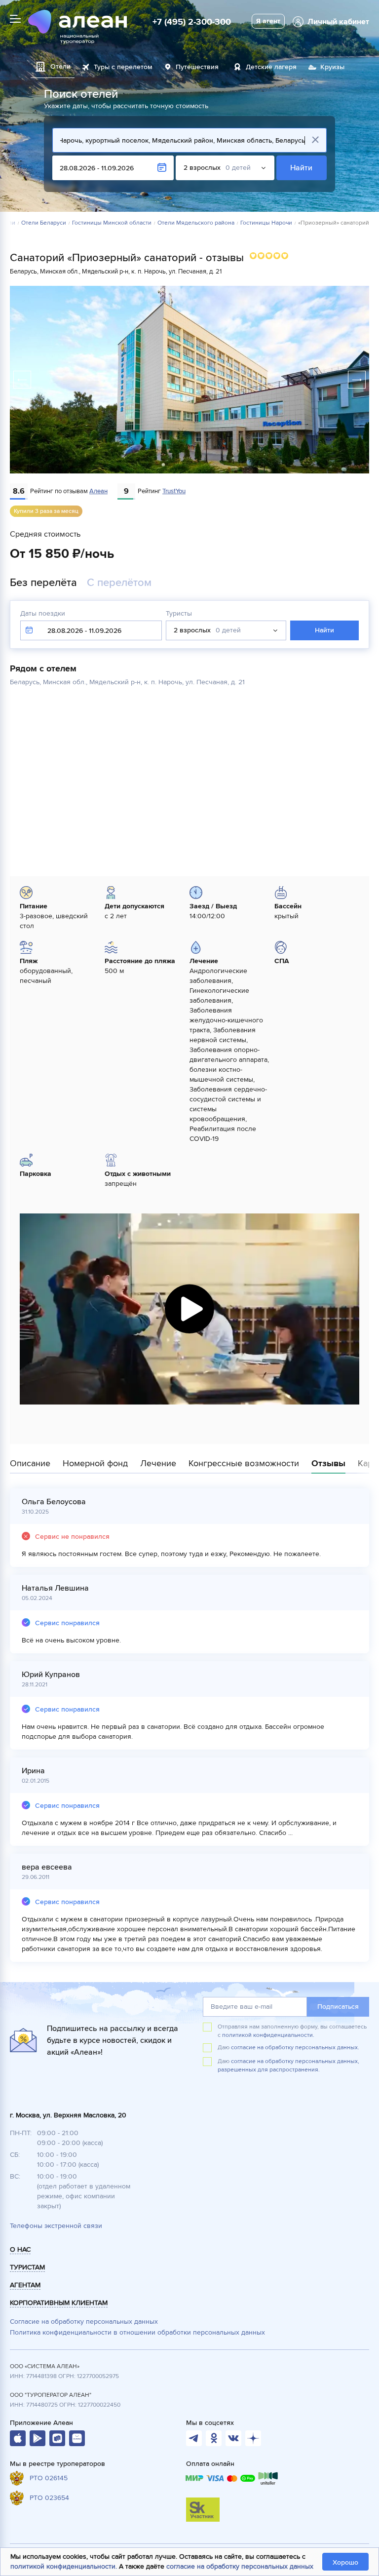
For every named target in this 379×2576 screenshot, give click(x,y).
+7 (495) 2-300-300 (192, 22)
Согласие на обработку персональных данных (84, 2322)
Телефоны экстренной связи (56, 2226)
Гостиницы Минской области (112, 223)
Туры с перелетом (123, 67)
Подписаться (338, 2007)
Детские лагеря (271, 67)
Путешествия (197, 67)
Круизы (332, 67)
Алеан (98, 491)
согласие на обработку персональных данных (240, 2566)
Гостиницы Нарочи (266, 223)
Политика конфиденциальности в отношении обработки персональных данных (137, 2332)
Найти (302, 168)
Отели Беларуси (44, 223)
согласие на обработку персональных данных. (295, 2048)
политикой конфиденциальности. (268, 2035)
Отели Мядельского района (196, 223)
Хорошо (345, 2562)
